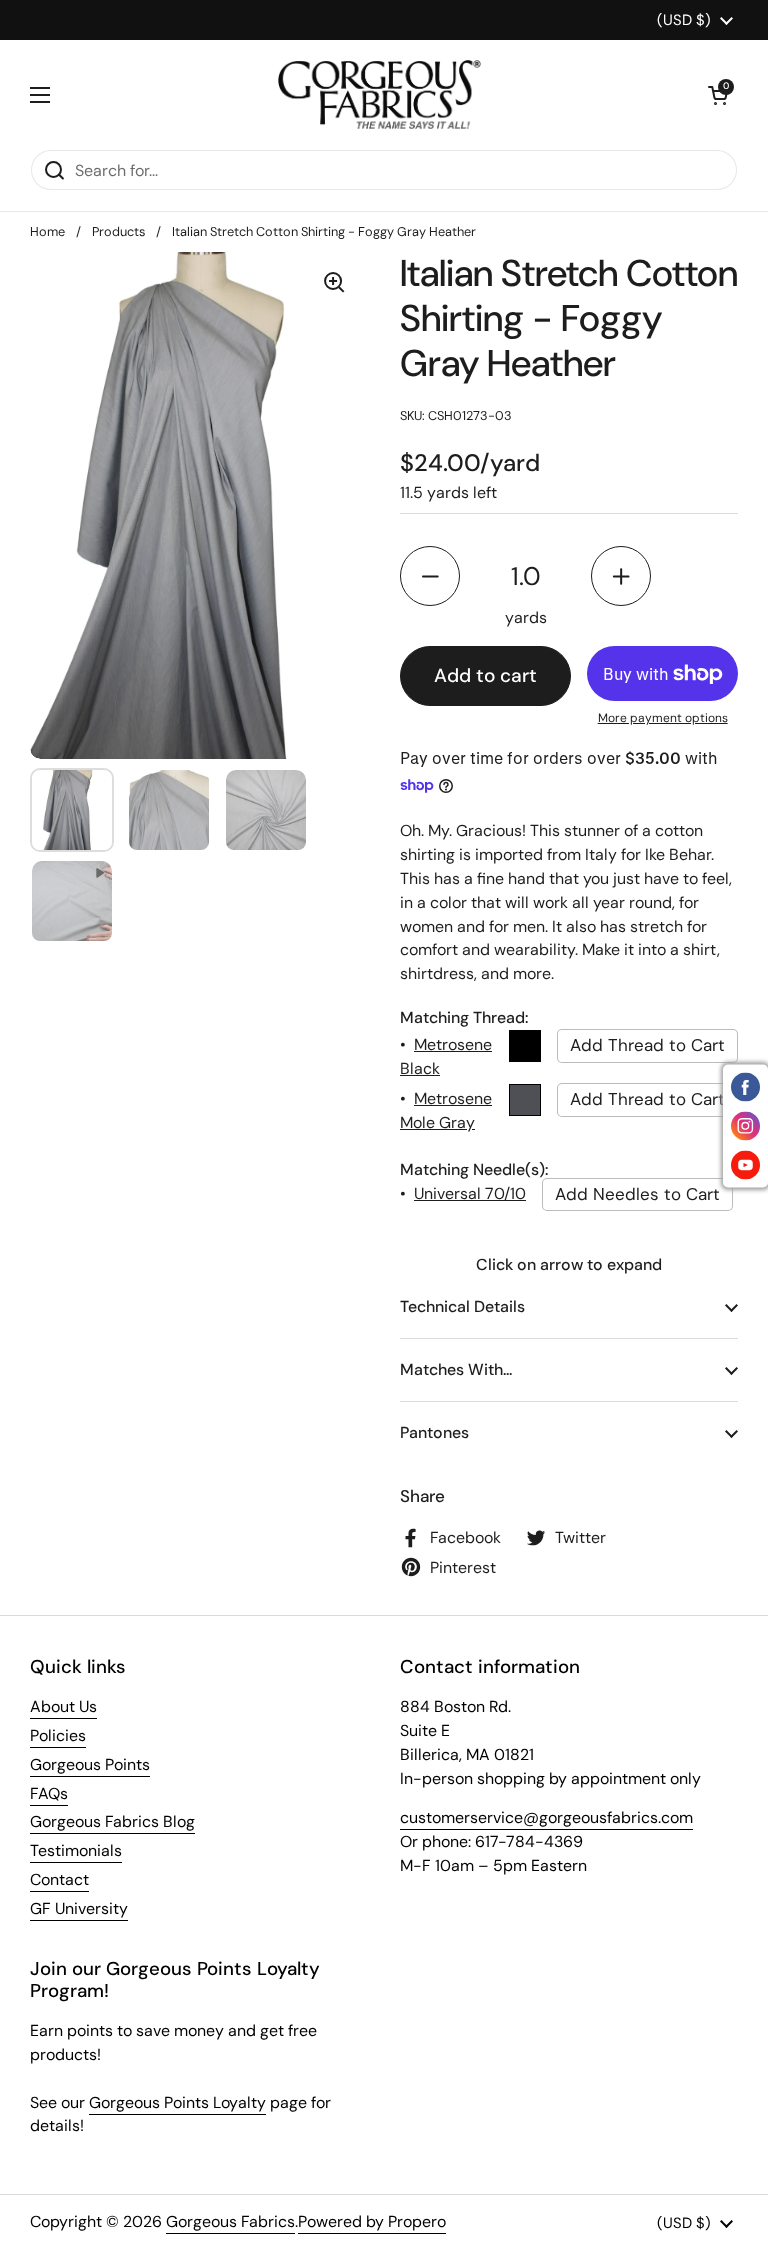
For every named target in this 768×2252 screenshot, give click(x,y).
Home (47, 231)
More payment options (663, 718)
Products (118, 231)
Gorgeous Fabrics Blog (112, 1821)
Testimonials (76, 1850)
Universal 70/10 (470, 1193)
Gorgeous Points (90, 1764)
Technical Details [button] (462, 1306)
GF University (79, 1908)
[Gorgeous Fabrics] (379, 94)
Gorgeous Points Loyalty (177, 2102)
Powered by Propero (372, 2221)
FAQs (49, 1793)
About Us (63, 1706)
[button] (718, 95)
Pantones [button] (434, 1432)
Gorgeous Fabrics (230, 2221)
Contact (59, 1879)
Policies (58, 1735)
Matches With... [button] (456, 1369)
